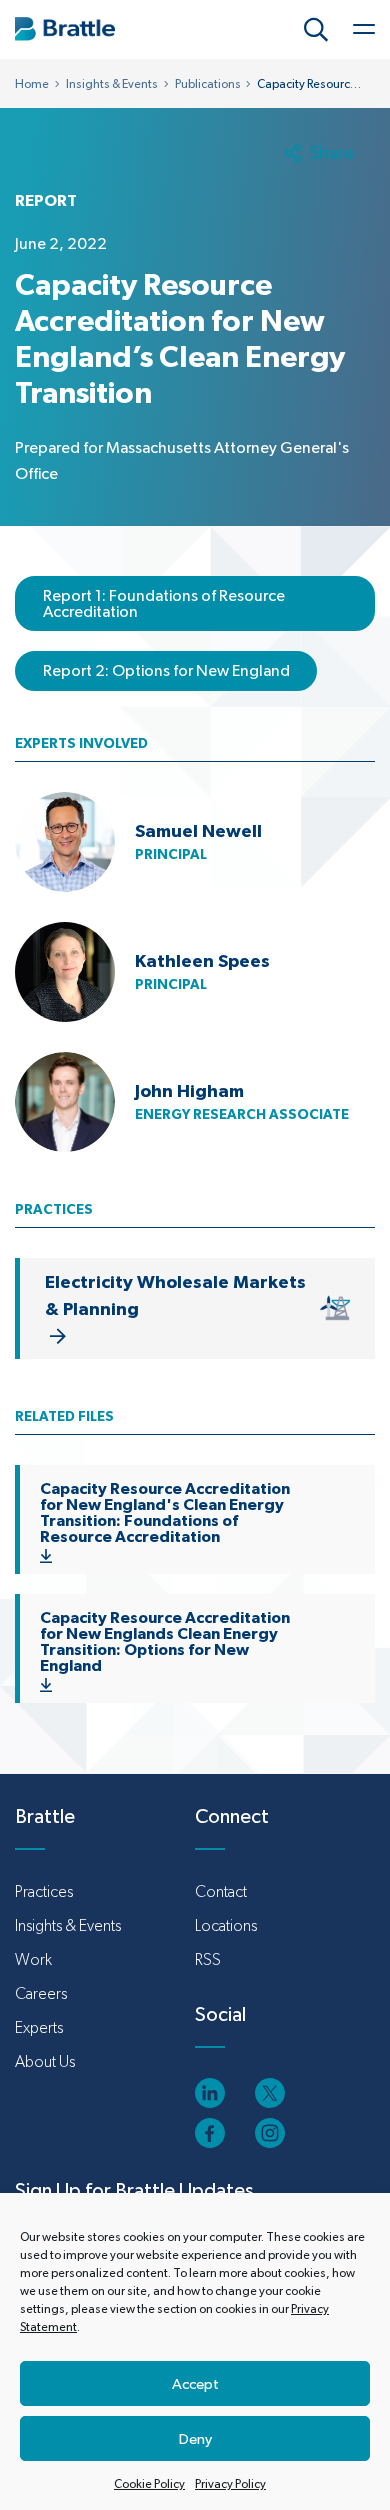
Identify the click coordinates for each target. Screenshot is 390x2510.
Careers (41, 1993)
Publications (208, 84)
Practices (44, 1891)
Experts (39, 2027)
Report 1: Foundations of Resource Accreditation (164, 603)
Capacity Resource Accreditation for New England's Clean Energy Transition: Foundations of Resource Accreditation (165, 1512)
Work (33, 1959)
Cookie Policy (149, 2484)
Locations (226, 1925)
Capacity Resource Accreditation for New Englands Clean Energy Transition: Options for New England (165, 1641)
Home (32, 84)
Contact (221, 1891)
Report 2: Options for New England (166, 670)
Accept (195, 2383)
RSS (208, 1959)
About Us (45, 2061)
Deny (195, 2438)
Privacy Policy (230, 2484)
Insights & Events (112, 84)
